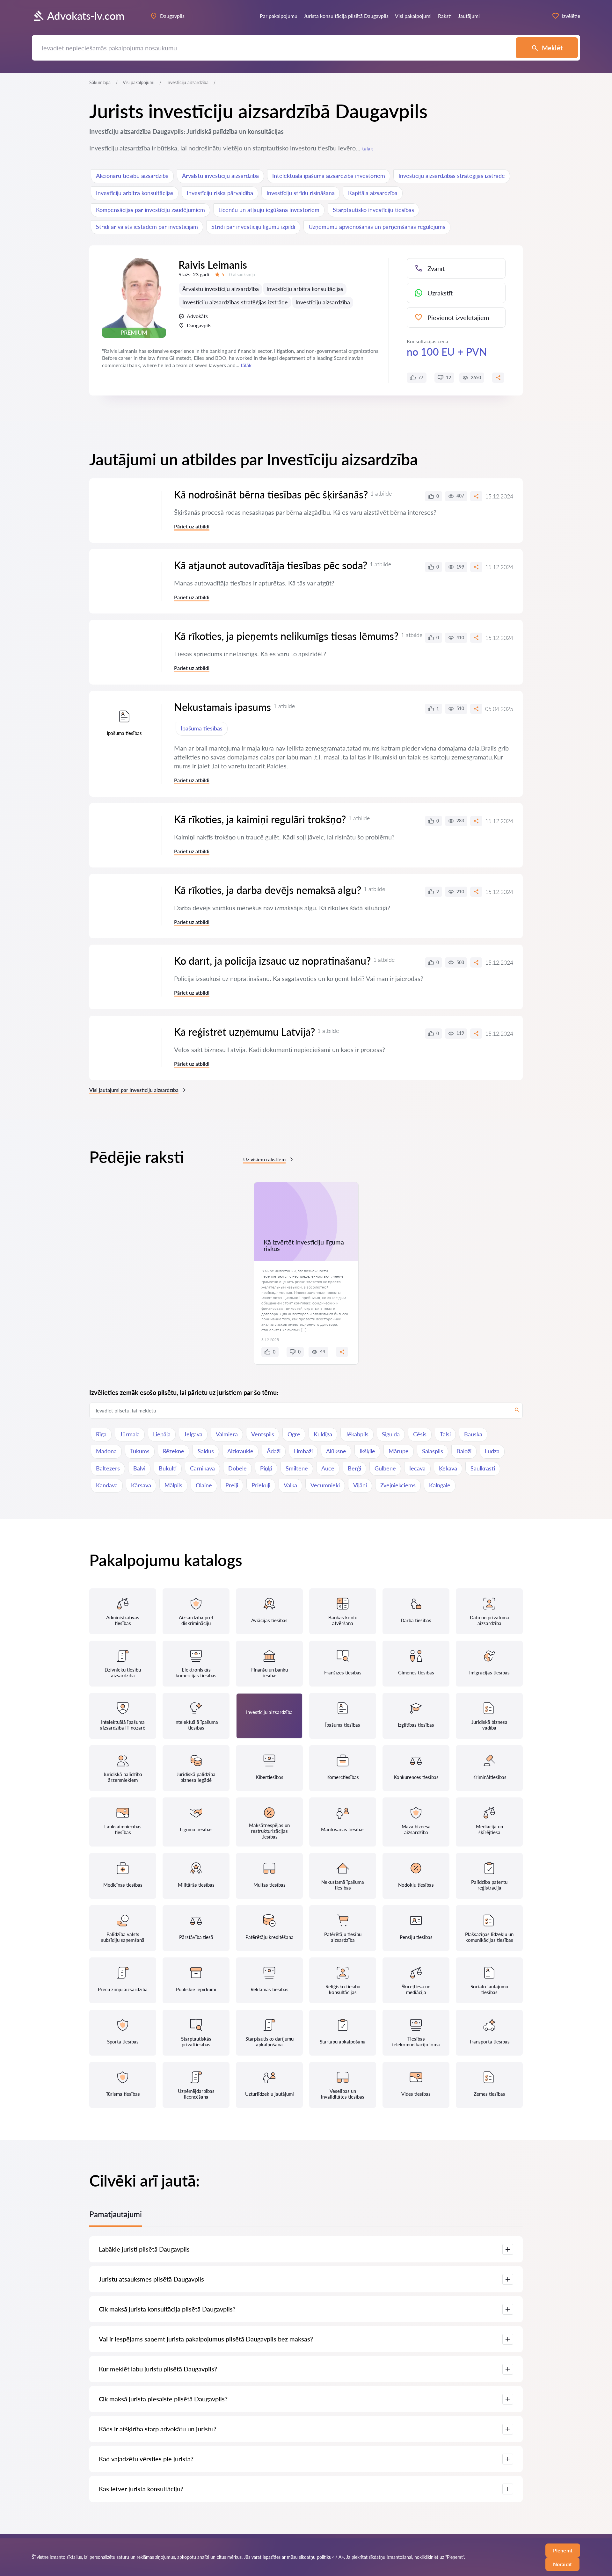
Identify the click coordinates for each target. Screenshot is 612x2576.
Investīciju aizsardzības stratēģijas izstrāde (452, 176)
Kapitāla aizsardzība (373, 193)
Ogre (294, 1434)
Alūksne (336, 1451)
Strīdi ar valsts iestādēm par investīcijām (147, 227)
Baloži (464, 1451)
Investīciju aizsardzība (323, 302)
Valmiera (227, 1434)
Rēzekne (174, 1451)
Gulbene (385, 1468)
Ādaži (274, 1451)
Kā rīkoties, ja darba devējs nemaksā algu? (268, 890)
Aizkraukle (240, 1451)
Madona (106, 1451)
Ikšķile (367, 1451)
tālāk (368, 148)
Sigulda (391, 1434)
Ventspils (263, 1434)
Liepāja (162, 1434)
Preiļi (232, 1485)
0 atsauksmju (242, 275)
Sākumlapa (100, 82)
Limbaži (303, 1451)
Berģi (354, 1468)
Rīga (101, 1434)
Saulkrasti (483, 1468)
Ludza (492, 1451)
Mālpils (173, 1485)
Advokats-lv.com (86, 16)
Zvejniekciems (398, 1485)
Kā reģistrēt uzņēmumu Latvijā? (244, 1032)
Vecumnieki (325, 1485)
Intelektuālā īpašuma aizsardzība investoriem (329, 176)
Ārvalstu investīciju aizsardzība (220, 176)
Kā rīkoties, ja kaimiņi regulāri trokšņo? (260, 819)
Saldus (206, 1451)
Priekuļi (261, 1485)
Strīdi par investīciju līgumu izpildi (253, 227)
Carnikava (202, 1468)
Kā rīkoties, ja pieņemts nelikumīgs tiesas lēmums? (286, 636)
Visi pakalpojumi (138, 82)
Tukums (140, 1451)
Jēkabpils (357, 1434)
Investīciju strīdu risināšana (301, 193)
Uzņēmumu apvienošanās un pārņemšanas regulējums (377, 227)
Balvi (139, 1468)
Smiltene (297, 1468)
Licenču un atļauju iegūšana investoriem (269, 210)
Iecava (417, 1468)
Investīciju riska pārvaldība (220, 193)
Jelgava (193, 1434)
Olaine (204, 1485)
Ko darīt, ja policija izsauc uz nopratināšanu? (272, 961)
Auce (328, 1468)
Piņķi (266, 1468)
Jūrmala (130, 1434)
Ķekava (448, 1468)
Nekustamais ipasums (222, 707)
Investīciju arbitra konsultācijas (135, 193)
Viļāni (360, 1485)
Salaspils (433, 1451)
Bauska (473, 1434)
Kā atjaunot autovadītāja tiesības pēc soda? (271, 565)
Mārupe (399, 1451)
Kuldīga (323, 1434)
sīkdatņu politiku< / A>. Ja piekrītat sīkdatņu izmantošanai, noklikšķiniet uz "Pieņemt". (382, 2557)
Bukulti (168, 1468)
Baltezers (108, 1468)
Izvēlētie (571, 16)
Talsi (445, 1434)
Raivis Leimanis (213, 265)
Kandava (107, 1485)
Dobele (237, 1468)
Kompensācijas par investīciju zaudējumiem (150, 210)
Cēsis (420, 1434)
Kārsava (141, 1485)
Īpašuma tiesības (202, 728)
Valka (290, 1485)
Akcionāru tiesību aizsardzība (132, 176)
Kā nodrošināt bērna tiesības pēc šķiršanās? (271, 494)
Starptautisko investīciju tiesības (373, 210)
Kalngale (440, 1485)
